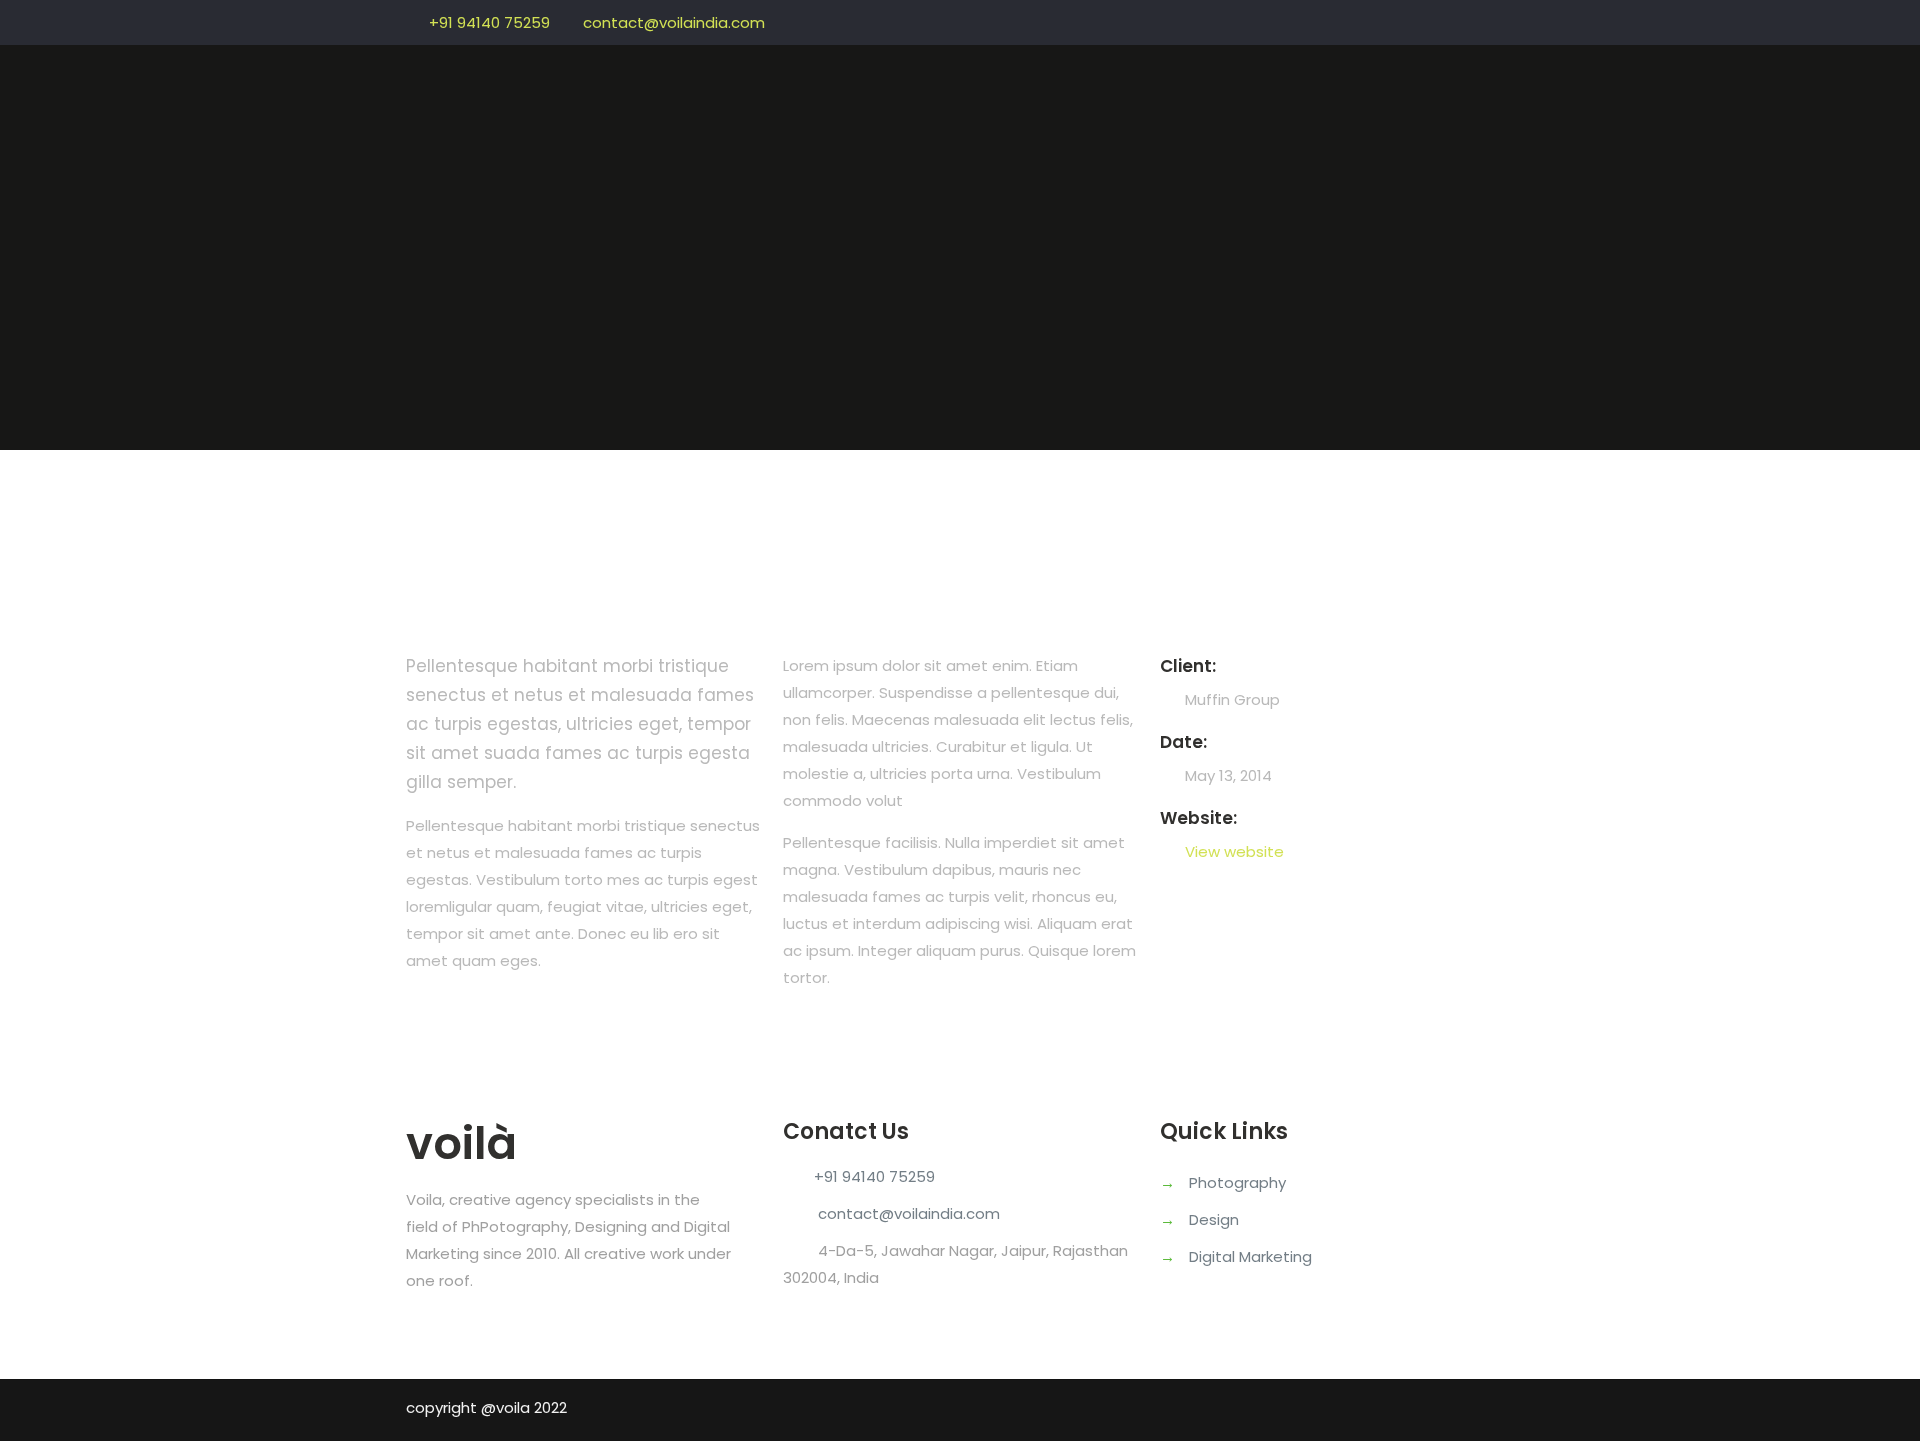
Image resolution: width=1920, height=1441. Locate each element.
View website (1234, 851)
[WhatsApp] (1449, 18)
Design (1214, 1219)
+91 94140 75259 (489, 22)
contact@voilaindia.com (674, 22)
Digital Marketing (1250, 1256)
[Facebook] (1476, 18)
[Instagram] (1503, 18)
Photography (1237, 1182)
